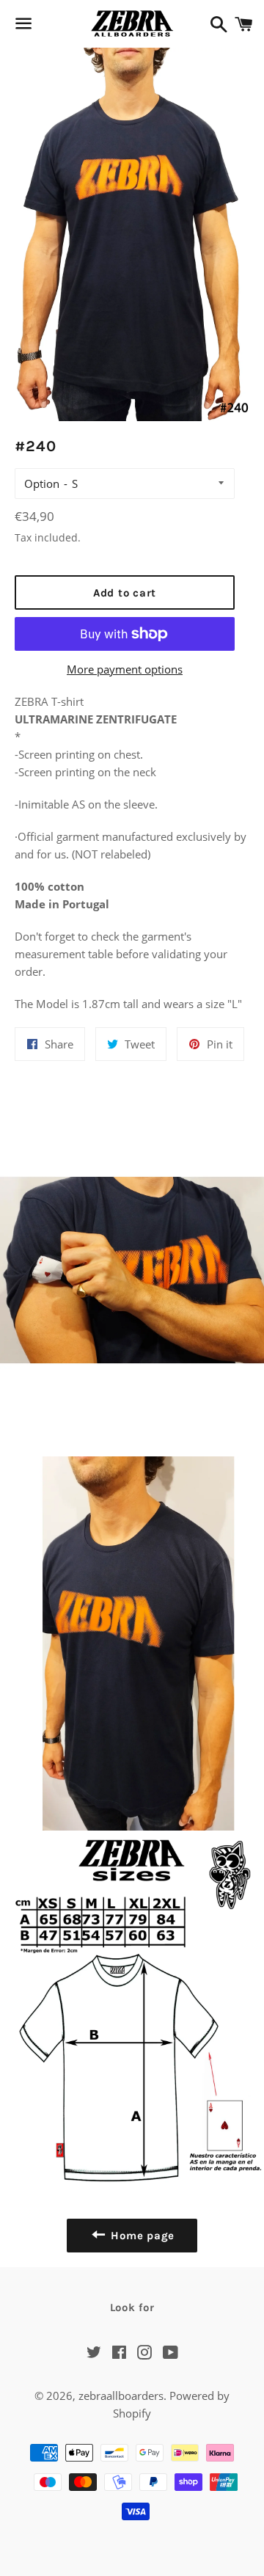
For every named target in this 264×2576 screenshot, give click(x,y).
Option (42, 484)
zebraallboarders (121, 2396)
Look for (132, 2307)
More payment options (125, 669)
